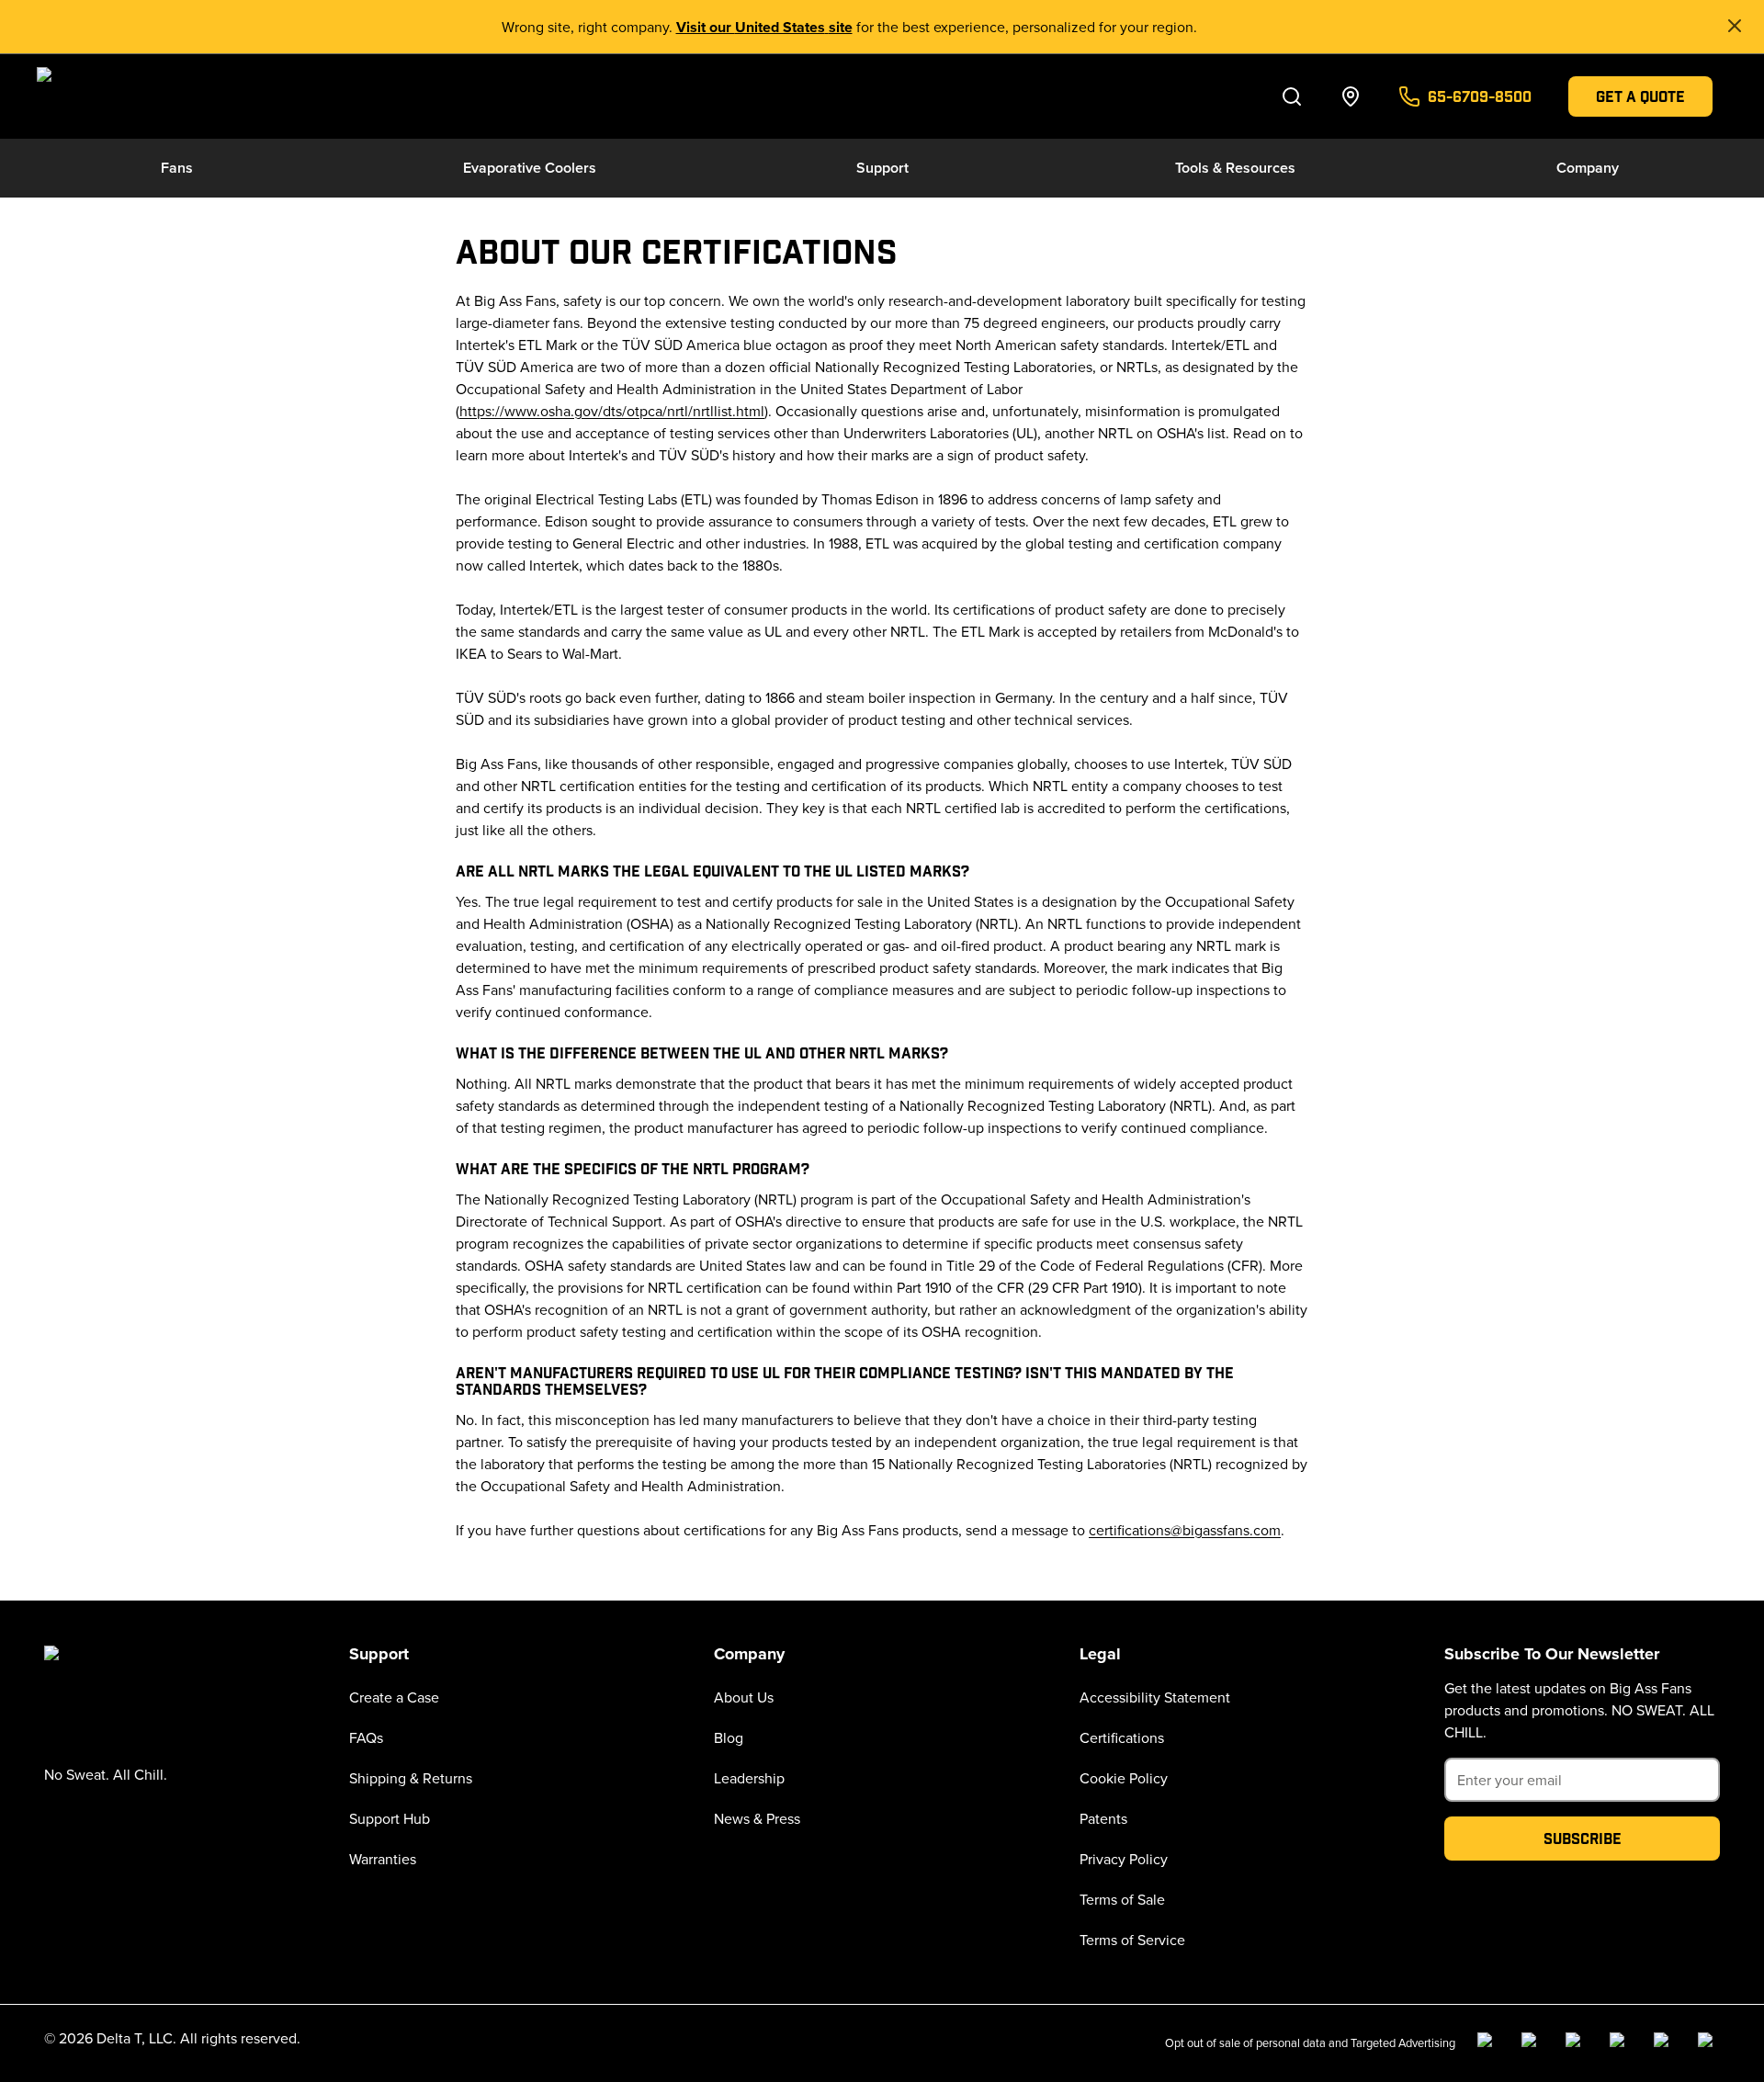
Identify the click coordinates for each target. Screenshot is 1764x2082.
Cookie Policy (1124, 1778)
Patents (1103, 1818)
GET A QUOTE (1640, 96)
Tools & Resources (1235, 168)
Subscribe (1583, 1838)
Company (1588, 168)
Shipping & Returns (411, 1778)
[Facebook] (1488, 2043)
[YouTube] (1621, 2043)
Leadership (749, 1778)
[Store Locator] (1351, 96)
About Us (744, 1697)
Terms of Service (1132, 1940)
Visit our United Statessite (764, 27)
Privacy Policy (1124, 1859)
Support (882, 168)
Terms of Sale (1122, 1899)
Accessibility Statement (1155, 1697)
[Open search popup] (1292, 96)
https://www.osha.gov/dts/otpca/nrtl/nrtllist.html (612, 411)
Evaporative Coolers (530, 168)
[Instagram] (1532, 2043)
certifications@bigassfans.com (1185, 1530)
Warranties (383, 1859)
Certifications (1122, 1737)
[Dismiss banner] (1735, 26)
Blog (729, 1737)
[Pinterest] (1709, 2043)
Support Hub (390, 1818)
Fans (177, 168)
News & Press (757, 1818)
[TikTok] (1665, 2043)
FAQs (366, 1737)
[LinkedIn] (1577, 2043)
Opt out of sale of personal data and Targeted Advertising (1310, 2042)
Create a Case (394, 1697)
